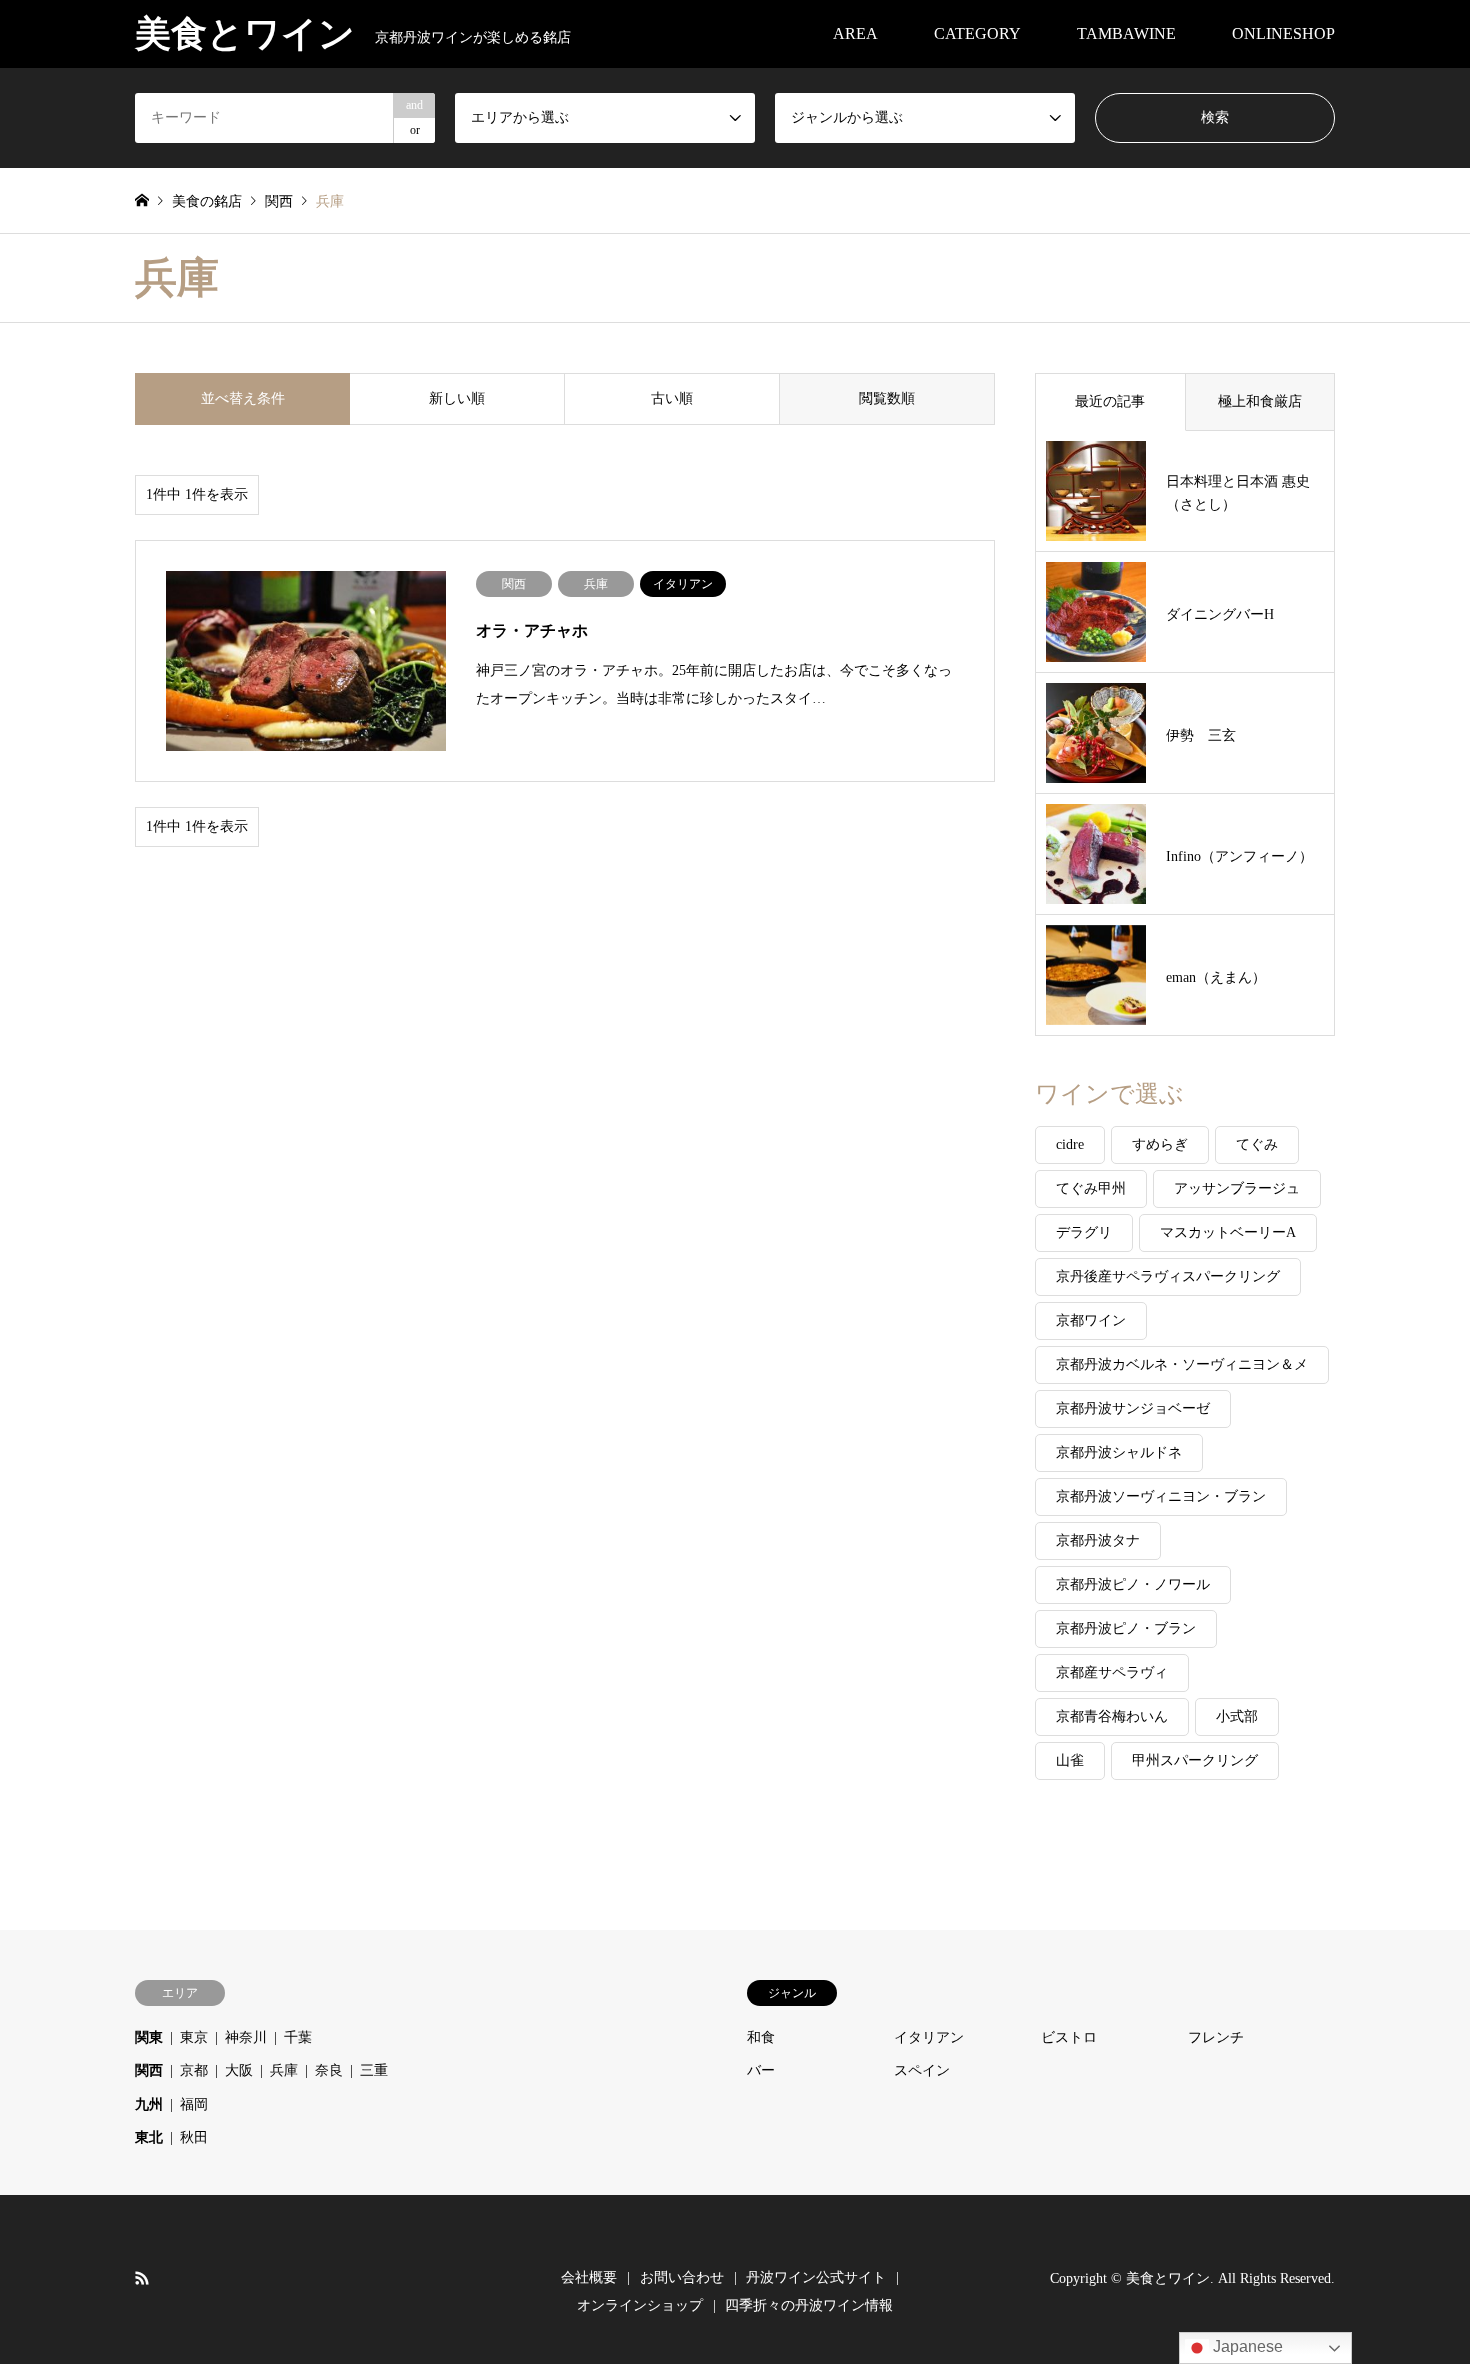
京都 (194, 2070)
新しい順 (457, 398)
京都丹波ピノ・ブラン (1126, 1628)
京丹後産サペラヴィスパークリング (1168, 1276)
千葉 (298, 2037)
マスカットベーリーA (1228, 1232)
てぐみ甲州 (1091, 1188)
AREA (855, 33)
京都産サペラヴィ (1112, 1672)
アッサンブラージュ (1237, 1188)
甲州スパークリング (1195, 1760)
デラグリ (1084, 1232)
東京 (194, 2037)
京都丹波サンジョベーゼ (1133, 1408)
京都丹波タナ (1098, 1540)
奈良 (329, 2070)
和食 (761, 2037)
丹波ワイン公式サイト (816, 2277)
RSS (142, 2278)
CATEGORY (977, 33)
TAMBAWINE (1126, 33)
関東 (149, 2037)
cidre (1070, 1144)
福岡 (194, 2104)
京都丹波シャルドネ (1119, 1452)
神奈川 (246, 2037)
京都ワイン (1091, 1320)
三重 (374, 2070)
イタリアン (929, 2037)
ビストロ (1069, 2037)
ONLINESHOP (1283, 33)
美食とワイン (1168, 2278)
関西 (149, 2070)
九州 (149, 2104)
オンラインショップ (640, 2305)
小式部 (1237, 1716)
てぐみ (1257, 1144)
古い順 (672, 398)
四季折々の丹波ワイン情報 (809, 2305)
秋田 (194, 2137)
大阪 (239, 2070)
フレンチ (1216, 2037)
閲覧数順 (887, 398)
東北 (149, 2137)
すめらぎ (1160, 1144)
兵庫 (284, 2070)
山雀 (1070, 1760)
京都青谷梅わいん (1112, 1716)
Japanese (1246, 2346)
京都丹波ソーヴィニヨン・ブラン (1161, 1496)
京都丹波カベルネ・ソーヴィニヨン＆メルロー (1182, 1370)
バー (761, 2070)
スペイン (922, 2070)
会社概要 (589, 2277)
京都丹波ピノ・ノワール (1133, 1584)
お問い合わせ (682, 2277)
